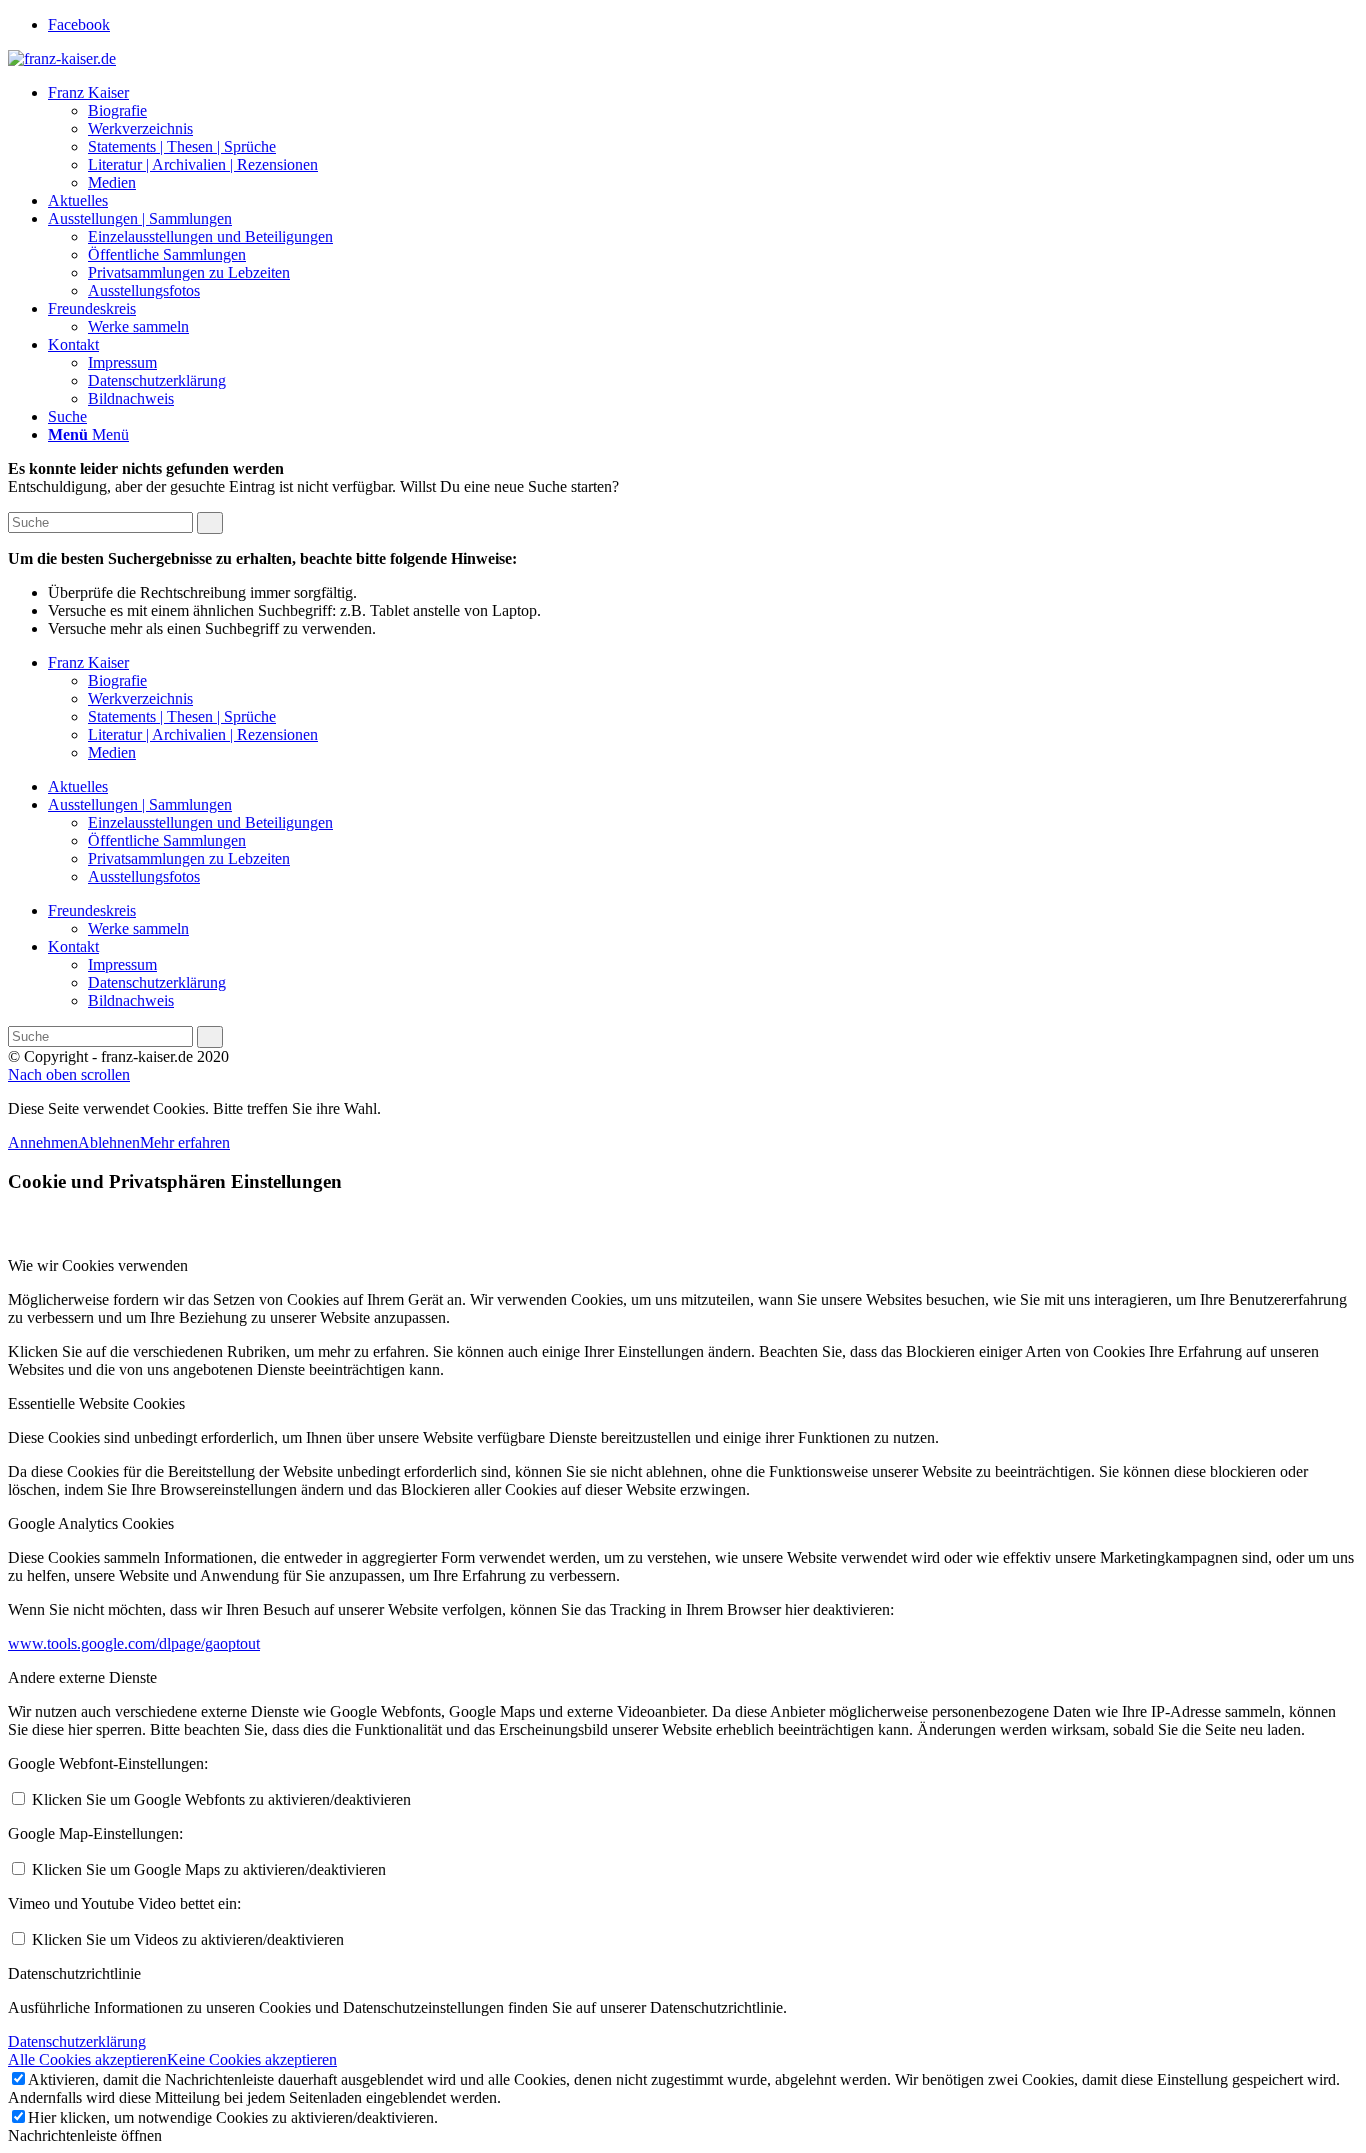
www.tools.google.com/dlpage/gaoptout (134, 1643)
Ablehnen (109, 1142)
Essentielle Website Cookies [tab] (96, 1403)
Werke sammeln (138, 928)
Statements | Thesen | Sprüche (182, 716)
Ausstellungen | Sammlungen (140, 804)
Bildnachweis (131, 1000)
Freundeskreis (92, 910)
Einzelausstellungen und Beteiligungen (210, 822)
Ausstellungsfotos (144, 876)
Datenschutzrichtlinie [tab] (74, 1973)
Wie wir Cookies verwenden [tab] (98, 1265)
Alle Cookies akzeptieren (87, 2059)
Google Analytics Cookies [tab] (91, 1523)
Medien (112, 752)
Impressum (122, 964)
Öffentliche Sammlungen (167, 840)
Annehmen (43, 1142)
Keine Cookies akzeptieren (252, 2059)
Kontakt (73, 946)
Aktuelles (78, 786)
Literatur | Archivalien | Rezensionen (203, 734)
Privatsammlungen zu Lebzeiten (189, 858)
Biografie (117, 680)
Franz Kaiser (88, 662)
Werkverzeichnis (140, 698)
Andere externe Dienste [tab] (82, 1677)
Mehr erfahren (185, 1142)
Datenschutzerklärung (157, 982)
